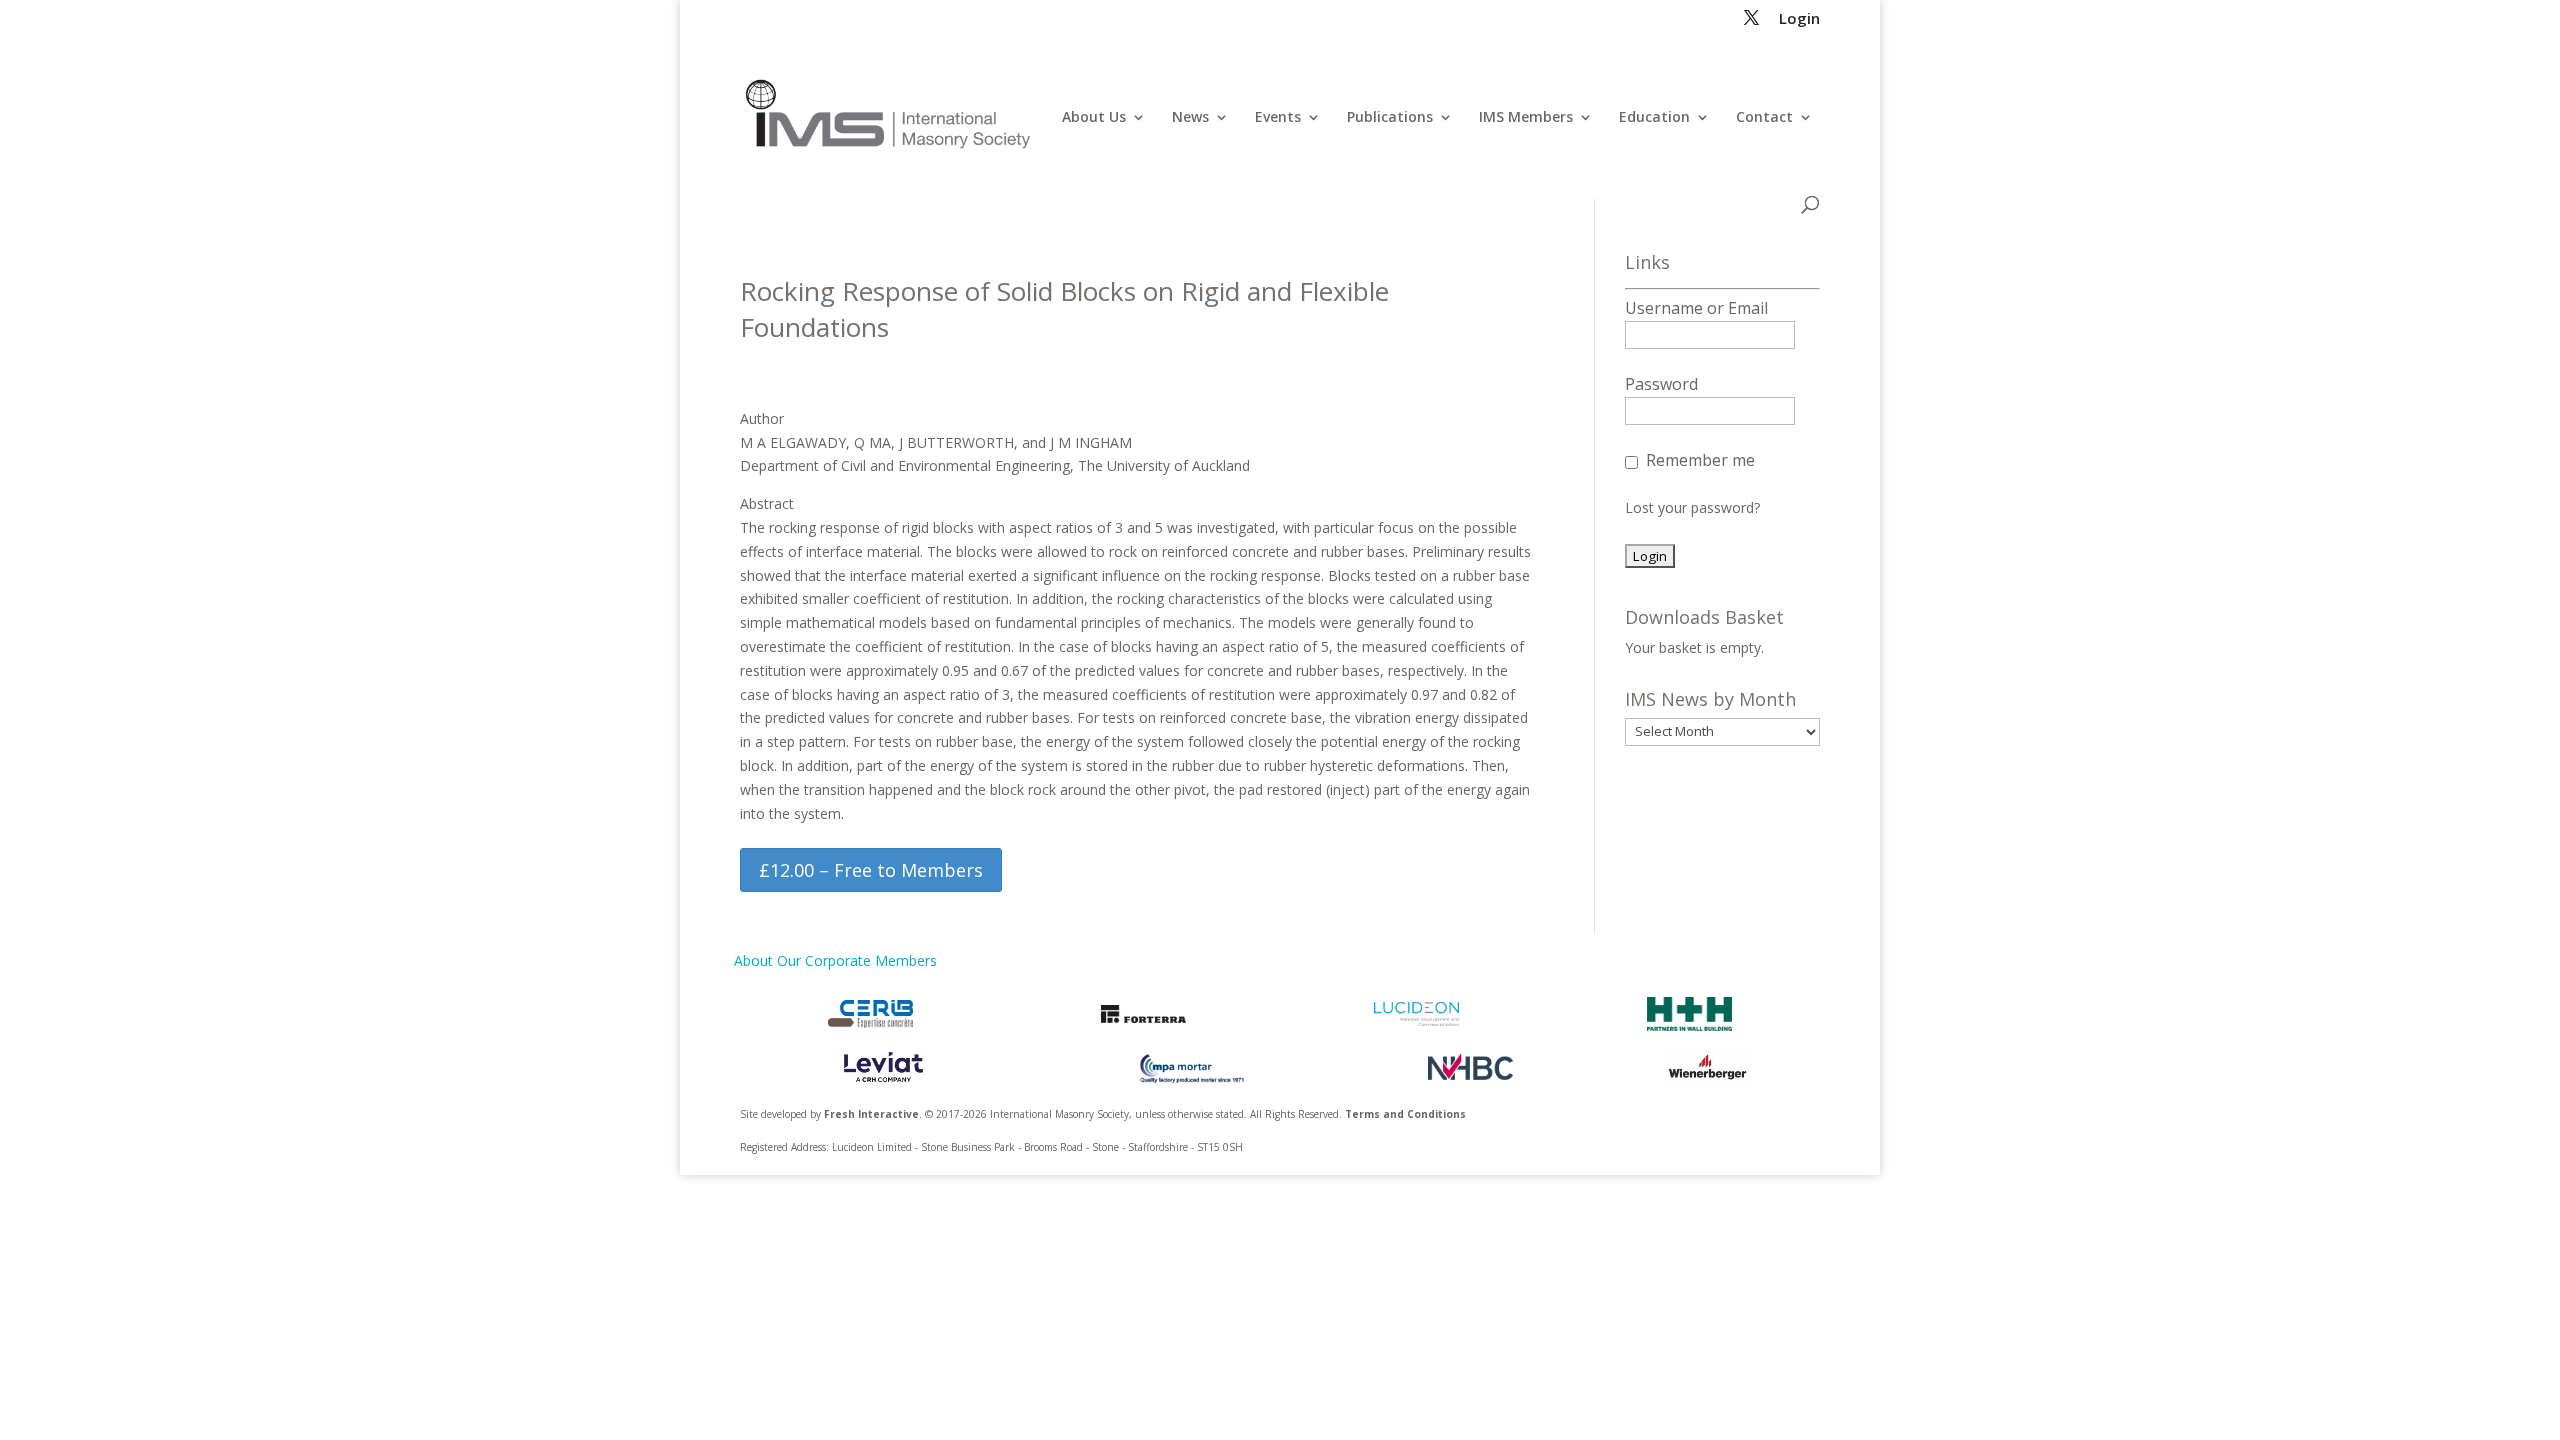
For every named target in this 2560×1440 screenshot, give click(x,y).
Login (1799, 19)
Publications (1390, 118)
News (1190, 118)
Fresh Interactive (871, 1114)
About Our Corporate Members (835, 960)
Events (1278, 118)
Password (1661, 384)
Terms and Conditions (1405, 1114)
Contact (1764, 118)
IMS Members (1526, 118)
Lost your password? (1692, 507)
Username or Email (1696, 308)
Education (1654, 118)
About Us (1094, 118)
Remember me (1700, 460)
